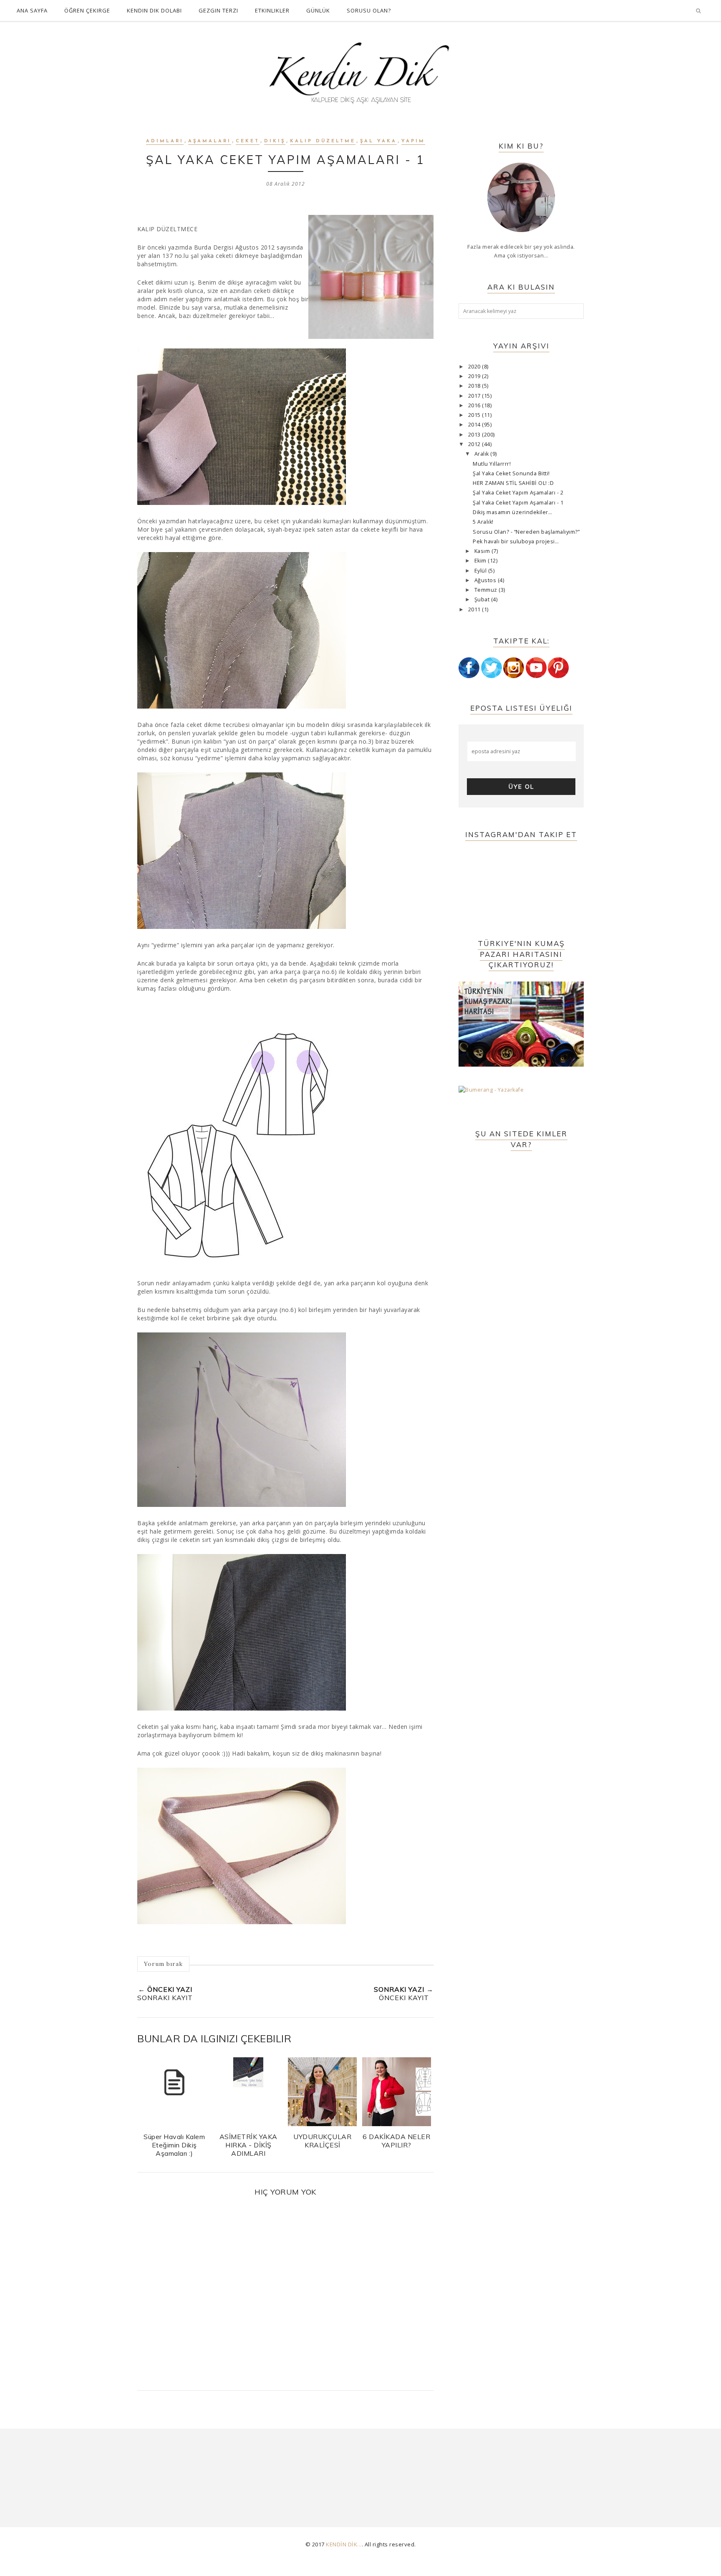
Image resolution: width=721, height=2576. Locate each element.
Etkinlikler (272, 10)
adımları (165, 141)
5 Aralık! (483, 522)
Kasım (483, 551)
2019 (475, 376)
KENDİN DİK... (344, 2544)
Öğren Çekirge (87, 10)
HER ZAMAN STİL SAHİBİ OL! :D (513, 483)
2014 (475, 425)
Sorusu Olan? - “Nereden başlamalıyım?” (526, 532)
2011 (475, 609)
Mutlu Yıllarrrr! (492, 464)
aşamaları (210, 141)
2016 (475, 405)
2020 (475, 367)
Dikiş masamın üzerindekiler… (512, 512)
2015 (475, 415)
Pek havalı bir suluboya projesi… (516, 541)
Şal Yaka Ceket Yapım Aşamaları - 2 (518, 493)
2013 (475, 435)
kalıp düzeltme (323, 141)
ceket (248, 141)
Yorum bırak (163, 1964)
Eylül (481, 571)
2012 (475, 444)
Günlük (318, 10)
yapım (413, 141)
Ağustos (486, 580)
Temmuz (487, 590)
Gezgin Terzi (218, 10)
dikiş (275, 141)
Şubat (483, 599)
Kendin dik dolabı (154, 10)
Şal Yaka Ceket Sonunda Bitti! (511, 473)
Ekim (481, 561)
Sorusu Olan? (369, 10)
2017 (475, 396)
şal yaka (378, 141)
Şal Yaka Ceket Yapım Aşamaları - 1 (518, 503)
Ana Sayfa (32, 10)
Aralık (483, 454)
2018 (475, 386)
